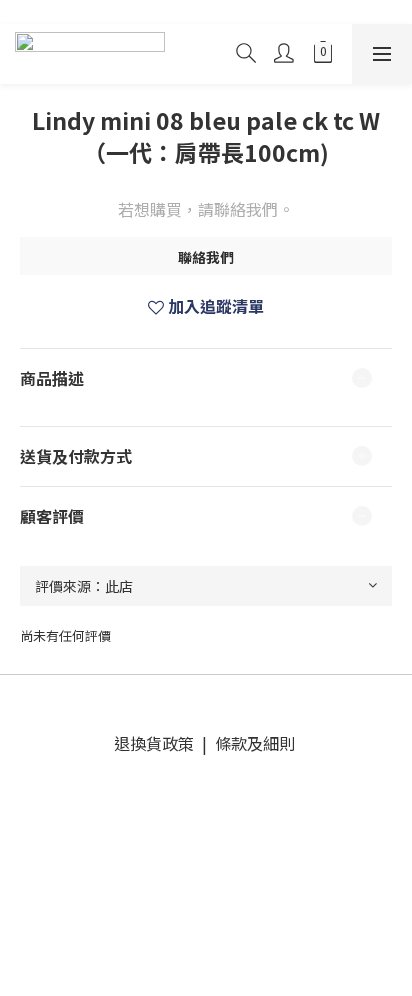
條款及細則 (253, 743)
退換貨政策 (158, 743)
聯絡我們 (206, 257)
